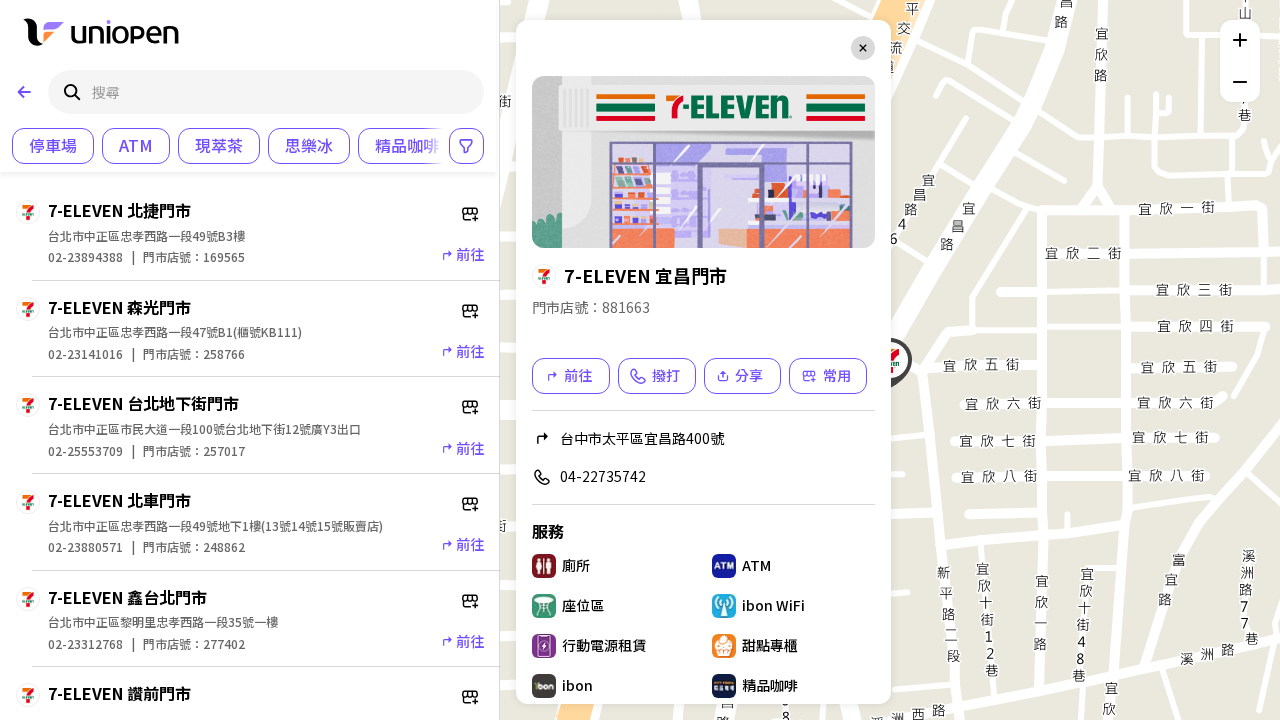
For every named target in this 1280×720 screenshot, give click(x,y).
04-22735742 (603, 476)
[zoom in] (1240, 40)
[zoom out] (1240, 82)
